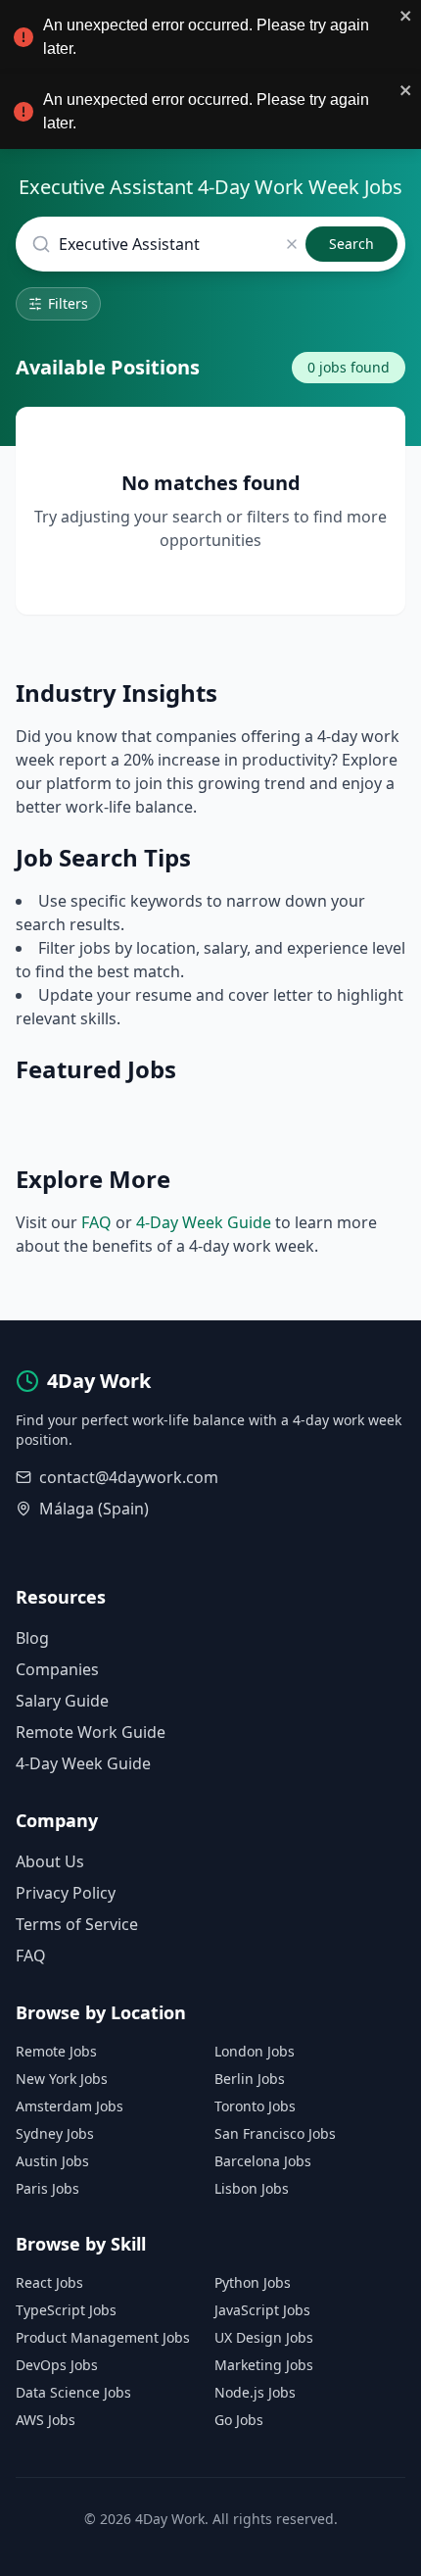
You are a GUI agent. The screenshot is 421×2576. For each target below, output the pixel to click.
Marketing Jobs (264, 2365)
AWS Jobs (46, 2420)
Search (351, 244)
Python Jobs (253, 2282)
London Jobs (255, 2051)
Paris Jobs (47, 2188)
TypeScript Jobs (66, 2310)
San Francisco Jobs (275, 2133)
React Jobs (49, 2282)
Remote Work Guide (91, 1732)
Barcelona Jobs (263, 2161)
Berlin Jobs (250, 2079)
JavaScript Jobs (262, 2310)
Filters (68, 303)
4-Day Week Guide (204, 1222)
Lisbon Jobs (252, 2188)
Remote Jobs (56, 2051)
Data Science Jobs (73, 2392)
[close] (406, 16)
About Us (50, 1861)
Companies (57, 1669)
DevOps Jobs (57, 2365)
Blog (32, 1638)
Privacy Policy (66, 1893)
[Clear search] (292, 244)
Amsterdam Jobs (70, 2106)
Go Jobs (239, 2420)
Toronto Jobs (255, 2106)
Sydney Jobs (55, 2133)
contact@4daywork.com (129, 1477)
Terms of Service (77, 1924)
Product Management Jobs (103, 2337)
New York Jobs (62, 2079)
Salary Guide (62, 1701)
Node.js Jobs (255, 2392)
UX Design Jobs (264, 2337)
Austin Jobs (52, 2161)
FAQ (96, 1222)
